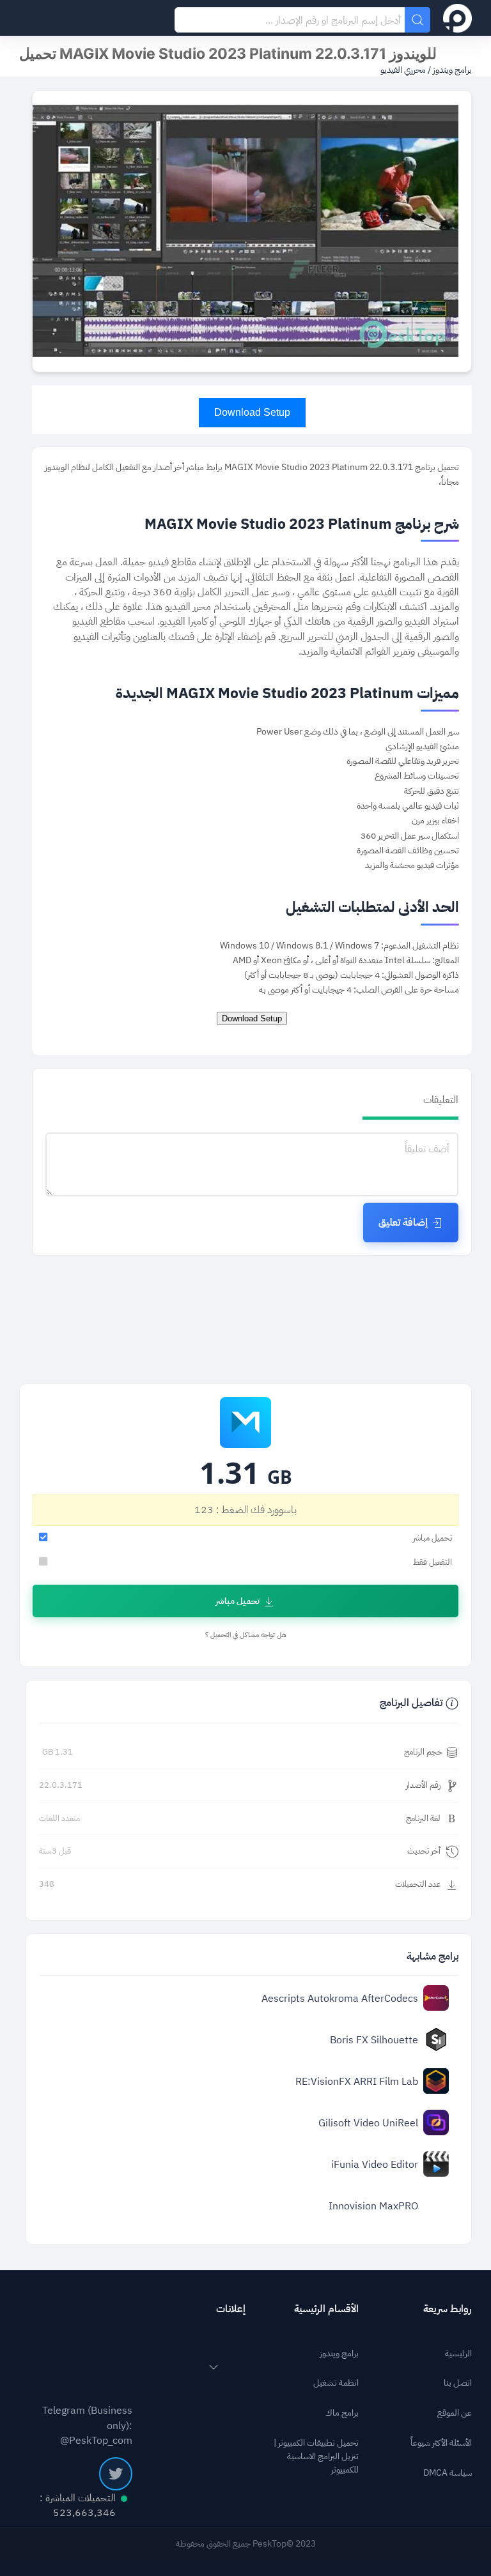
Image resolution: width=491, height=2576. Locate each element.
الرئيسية (458, 2354)
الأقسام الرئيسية (326, 2309)
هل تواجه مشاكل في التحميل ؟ (246, 1635)
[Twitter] (116, 2474)
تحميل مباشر (238, 1601)
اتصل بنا (458, 2383)
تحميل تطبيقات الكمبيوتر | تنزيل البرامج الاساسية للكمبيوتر (316, 2457)
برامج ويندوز (451, 70)
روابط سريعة (448, 2309)
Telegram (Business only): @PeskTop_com (87, 2425)
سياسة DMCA (448, 2473)
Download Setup (252, 412)
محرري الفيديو (403, 70)
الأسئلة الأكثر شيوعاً (441, 2443)
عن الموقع (455, 2413)
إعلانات (231, 2309)
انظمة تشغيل (336, 2383)
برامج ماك (342, 2413)
